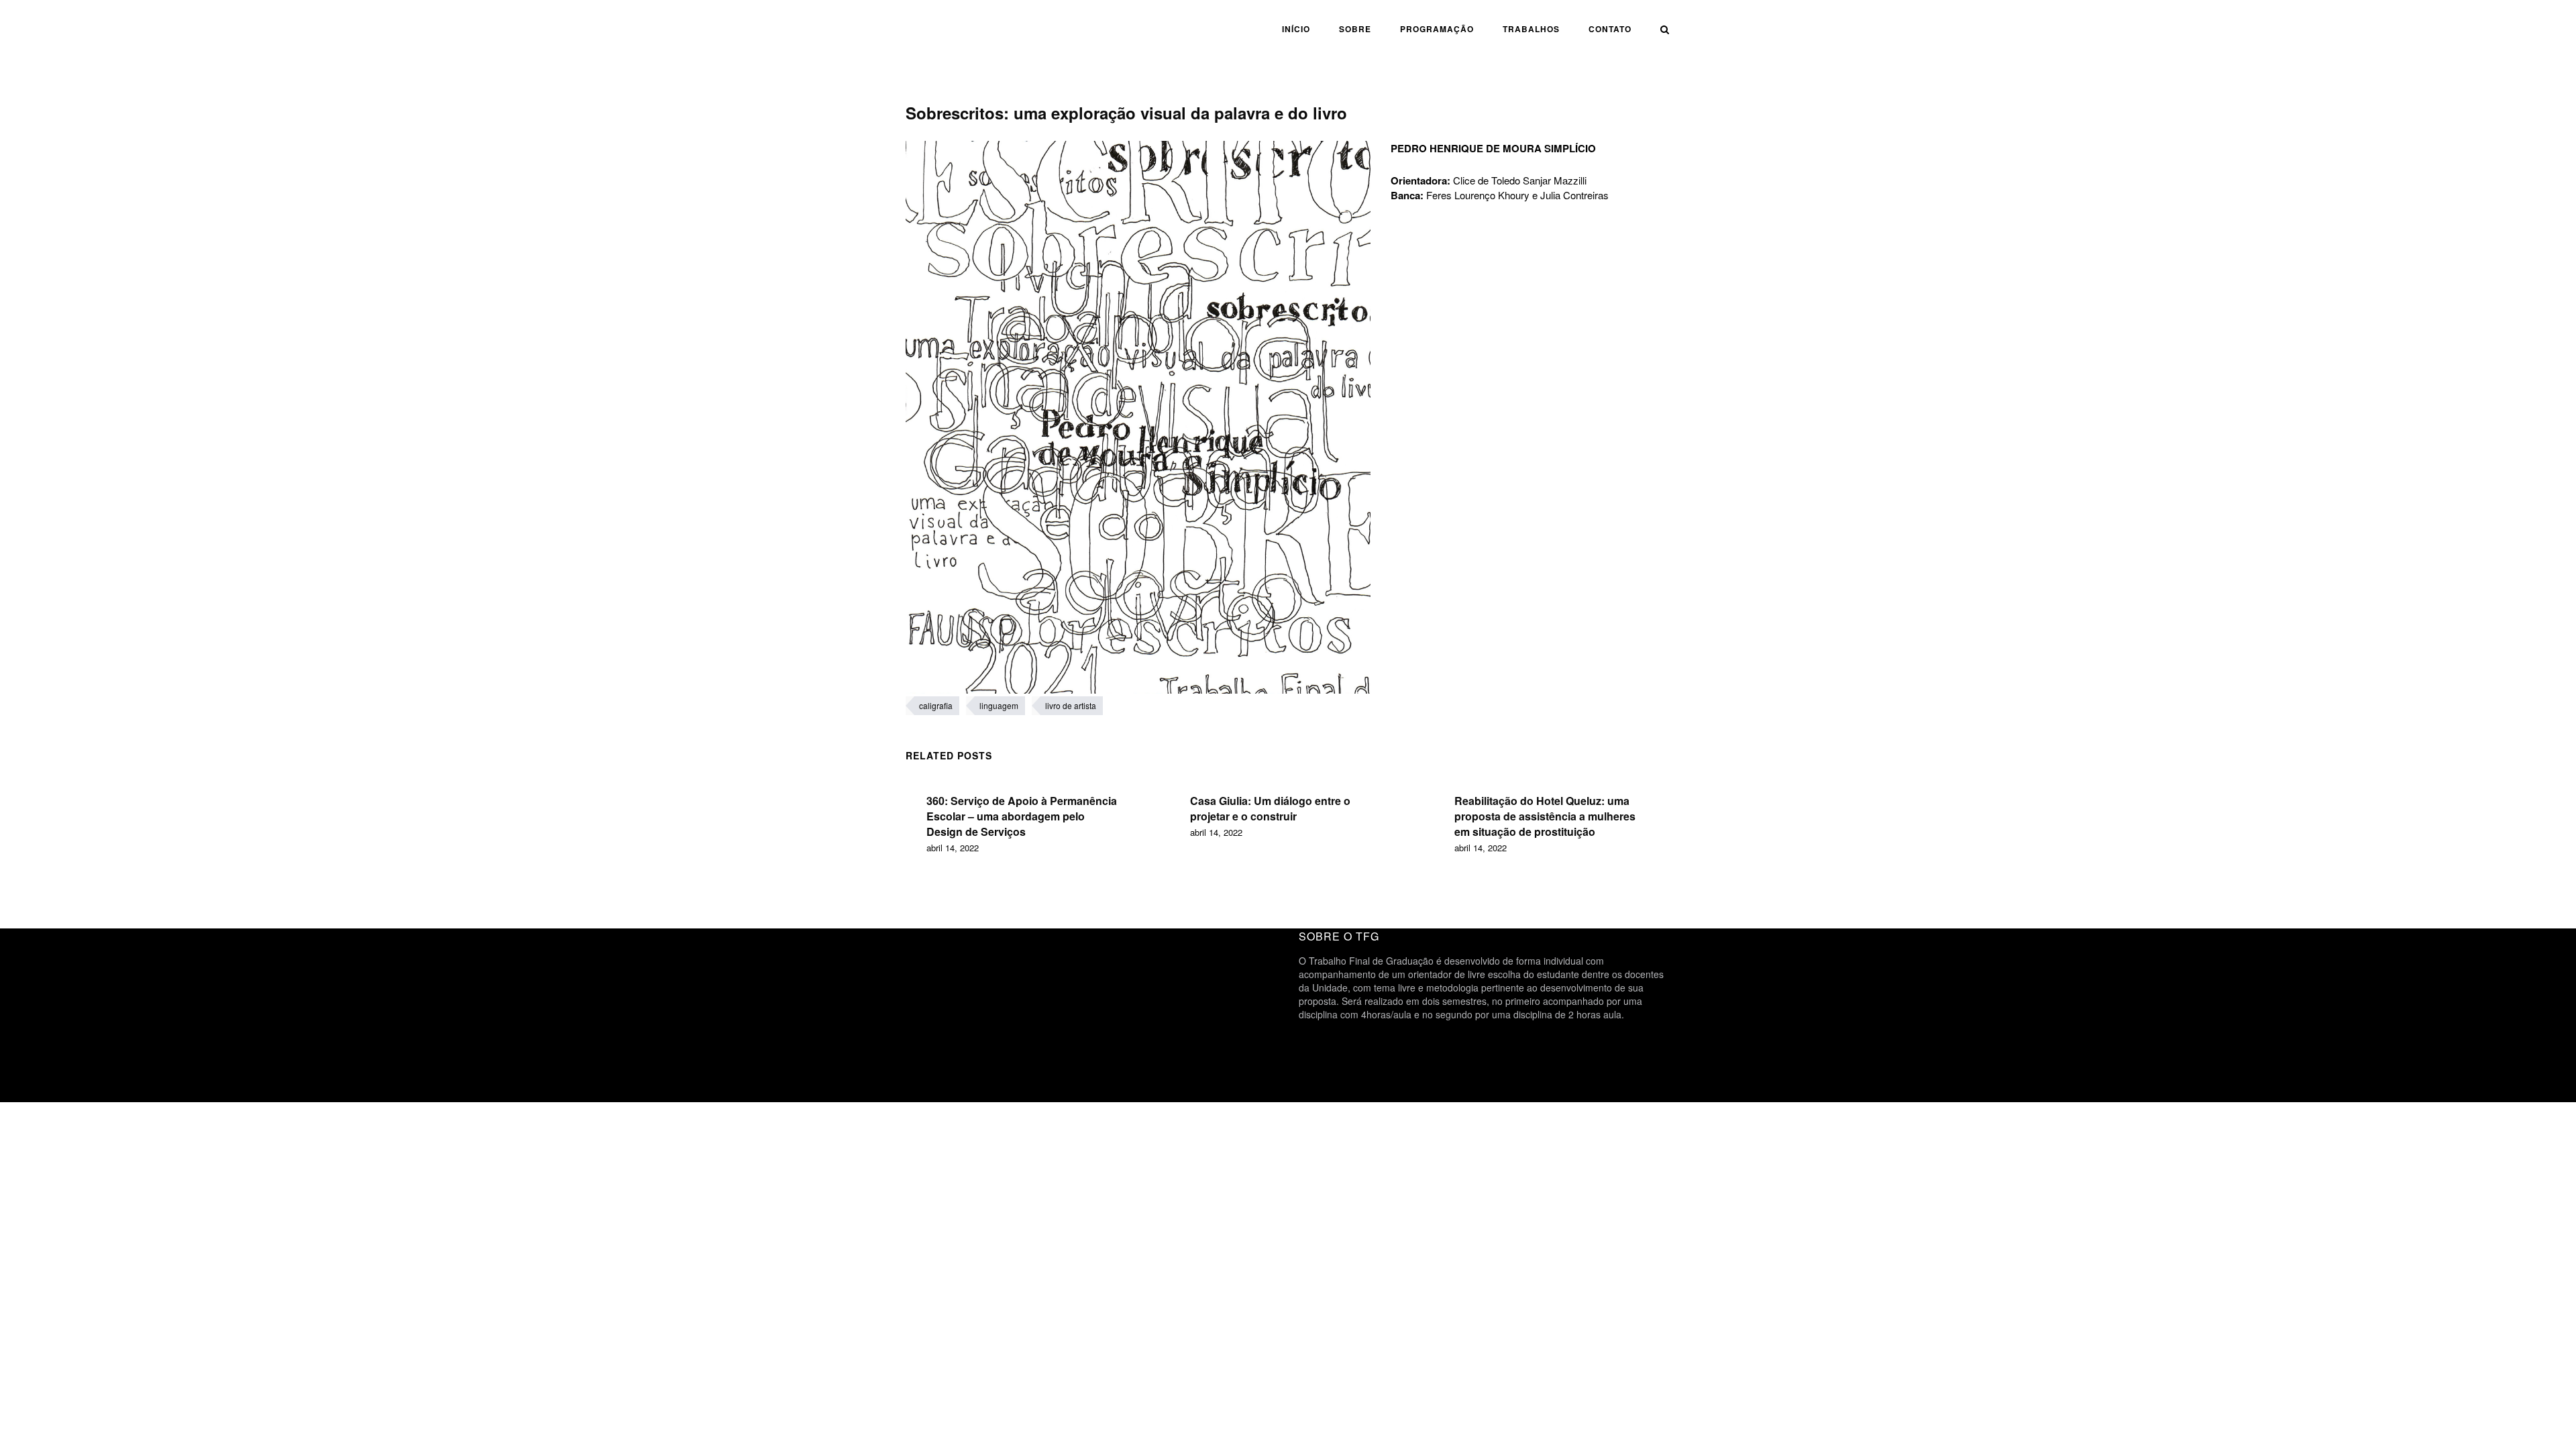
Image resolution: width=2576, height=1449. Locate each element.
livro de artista (1071, 705)
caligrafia (936, 705)
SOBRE (1355, 29)
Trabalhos (1531, 29)
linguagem (999, 705)
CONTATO (1610, 29)
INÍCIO (1296, 29)
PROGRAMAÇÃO (1437, 29)
